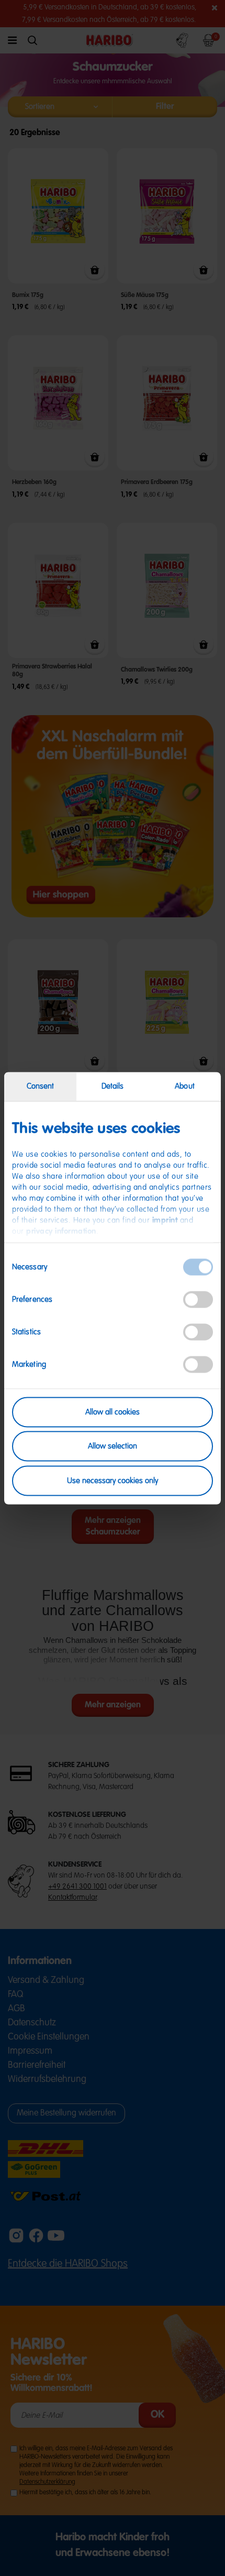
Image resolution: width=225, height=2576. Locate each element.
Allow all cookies (113, 1412)
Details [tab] (113, 1086)
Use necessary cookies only (113, 1480)
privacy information (61, 1231)
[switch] (198, 1299)
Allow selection (113, 1446)
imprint (165, 1220)
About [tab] (185, 1086)
